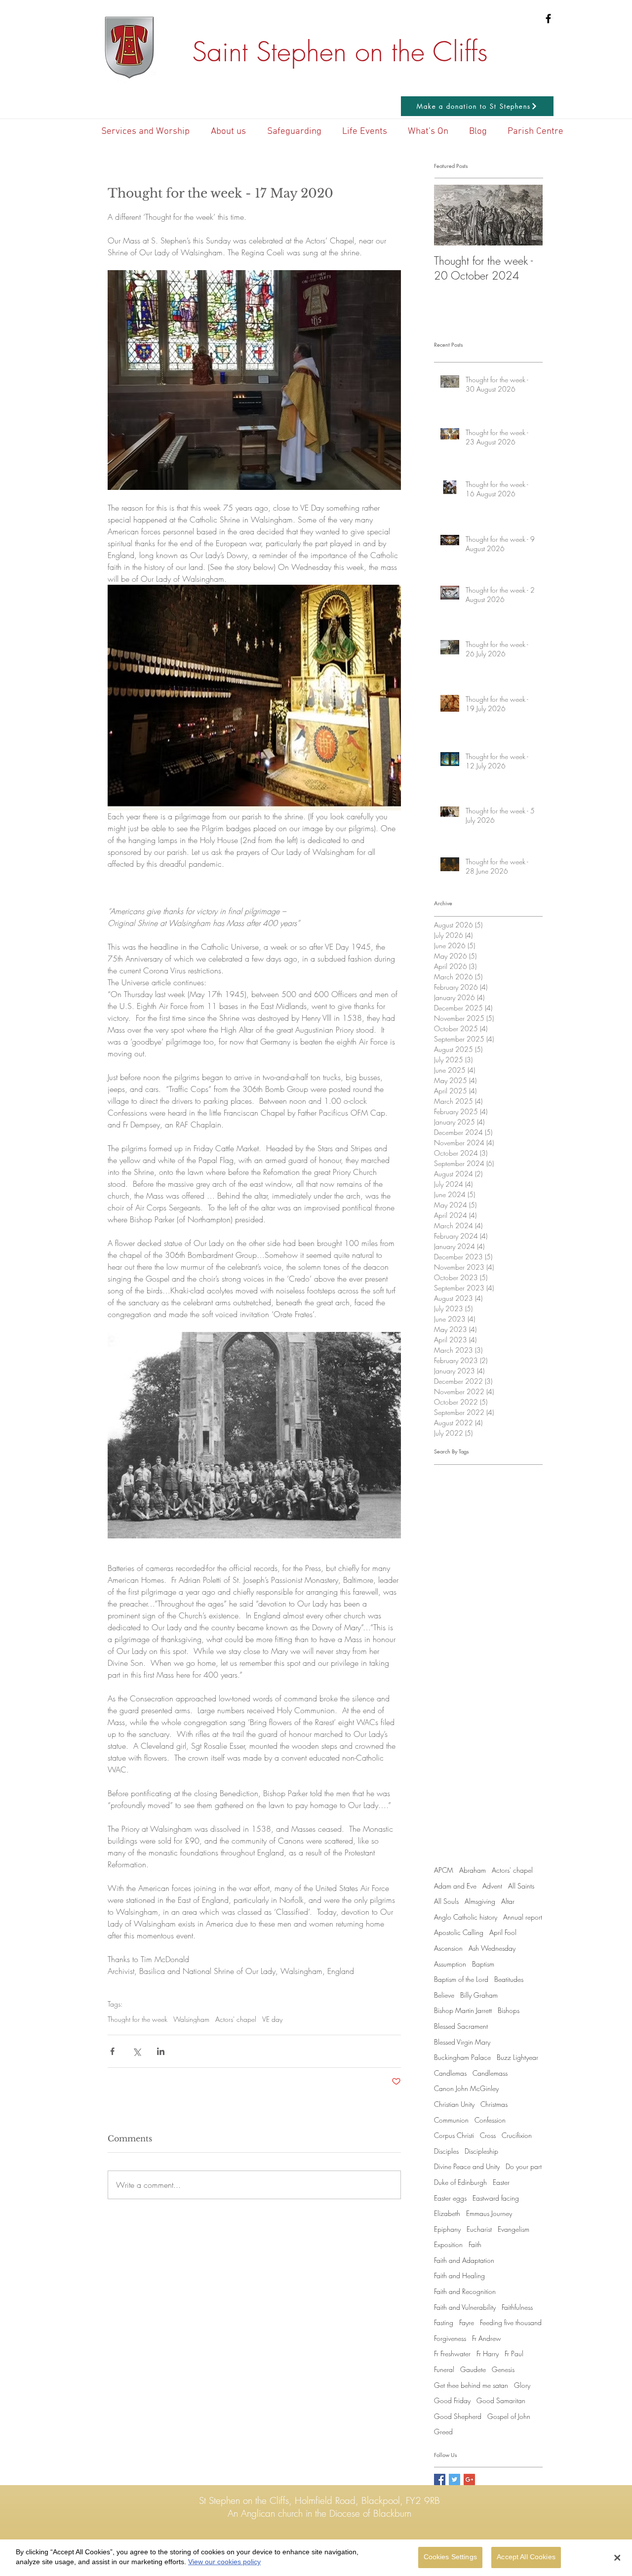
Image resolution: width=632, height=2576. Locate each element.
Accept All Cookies (526, 2557)
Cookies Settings (450, 2557)
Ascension (448, 1948)
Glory (522, 2385)
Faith (475, 2244)
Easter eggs (450, 2198)
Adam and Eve (455, 1886)
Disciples (446, 2151)
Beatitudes (509, 1979)
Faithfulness (517, 2307)
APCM (444, 1870)
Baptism (483, 1964)
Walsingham (191, 2019)
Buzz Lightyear (517, 2057)
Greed (443, 2432)
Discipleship (481, 2151)
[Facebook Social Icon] (440, 2479)
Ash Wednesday (492, 1948)
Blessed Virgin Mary (462, 2042)
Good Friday (452, 2400)
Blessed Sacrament (461, 2026)
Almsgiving (480, 1901)
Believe (444, 1995)
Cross (488, 2135)
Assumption (450, 1964)
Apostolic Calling (459, 1932)
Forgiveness (450, 2338)
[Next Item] (527, 216)
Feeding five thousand (511, 2322)
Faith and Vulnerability (465, 2307)
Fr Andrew (487, 2338)
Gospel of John (509, 2416)
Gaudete (473, 2369)
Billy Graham (479, 1995)
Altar (508, 1901)
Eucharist (479, 2229)
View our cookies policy (224, 2562)
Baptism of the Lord (461, 1979)
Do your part (524, 2166)
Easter (501, 2182)
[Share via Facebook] (112, 2051)
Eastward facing (496, 2198)
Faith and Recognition (465, 2291)
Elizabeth (447, 2213)
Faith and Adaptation (464, 2260)
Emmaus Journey (489, 2213)
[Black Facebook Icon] (548, 19)
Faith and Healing (459, 2275)
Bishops (509, 2010)
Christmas (494, 2104)
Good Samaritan (501, 2400)
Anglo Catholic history (466, 1917)
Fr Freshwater (452, 2354)
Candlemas (450, 2073)
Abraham (473, 1870)
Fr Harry (488, 2354)
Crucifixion (517, 2135)
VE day (272, 2019)
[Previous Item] (450, 216)
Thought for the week (138, 2019)
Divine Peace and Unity (467, 2166)
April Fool (503, 1932)
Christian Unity (454, 2104)
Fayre (467, 2322)
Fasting (444, 2322)
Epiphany (447, 2229)
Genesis (503, 2369)
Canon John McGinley (466, 2088)
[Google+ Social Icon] (469, 2479)
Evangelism (513, 2229)
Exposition (448, 2244)
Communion (451, 2120)
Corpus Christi (454, 2135)
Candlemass (490, 2073)
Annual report (523, 1917)
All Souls (446, 1901)
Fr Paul (514, 2354)
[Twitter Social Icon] (454, 2479)
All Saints (521, 1886)
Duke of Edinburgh (460, 2182)
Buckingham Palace (462, 2057)
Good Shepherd (458, 2416)
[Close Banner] (617, 2558)
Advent (492, 1886)
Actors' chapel (236, 2019)
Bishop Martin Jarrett (463, 2010)
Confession (490, 2120)
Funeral (444, 2369)
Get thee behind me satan (471, 2385)
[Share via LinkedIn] (161, 2051)
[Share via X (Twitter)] (137, 2051)
